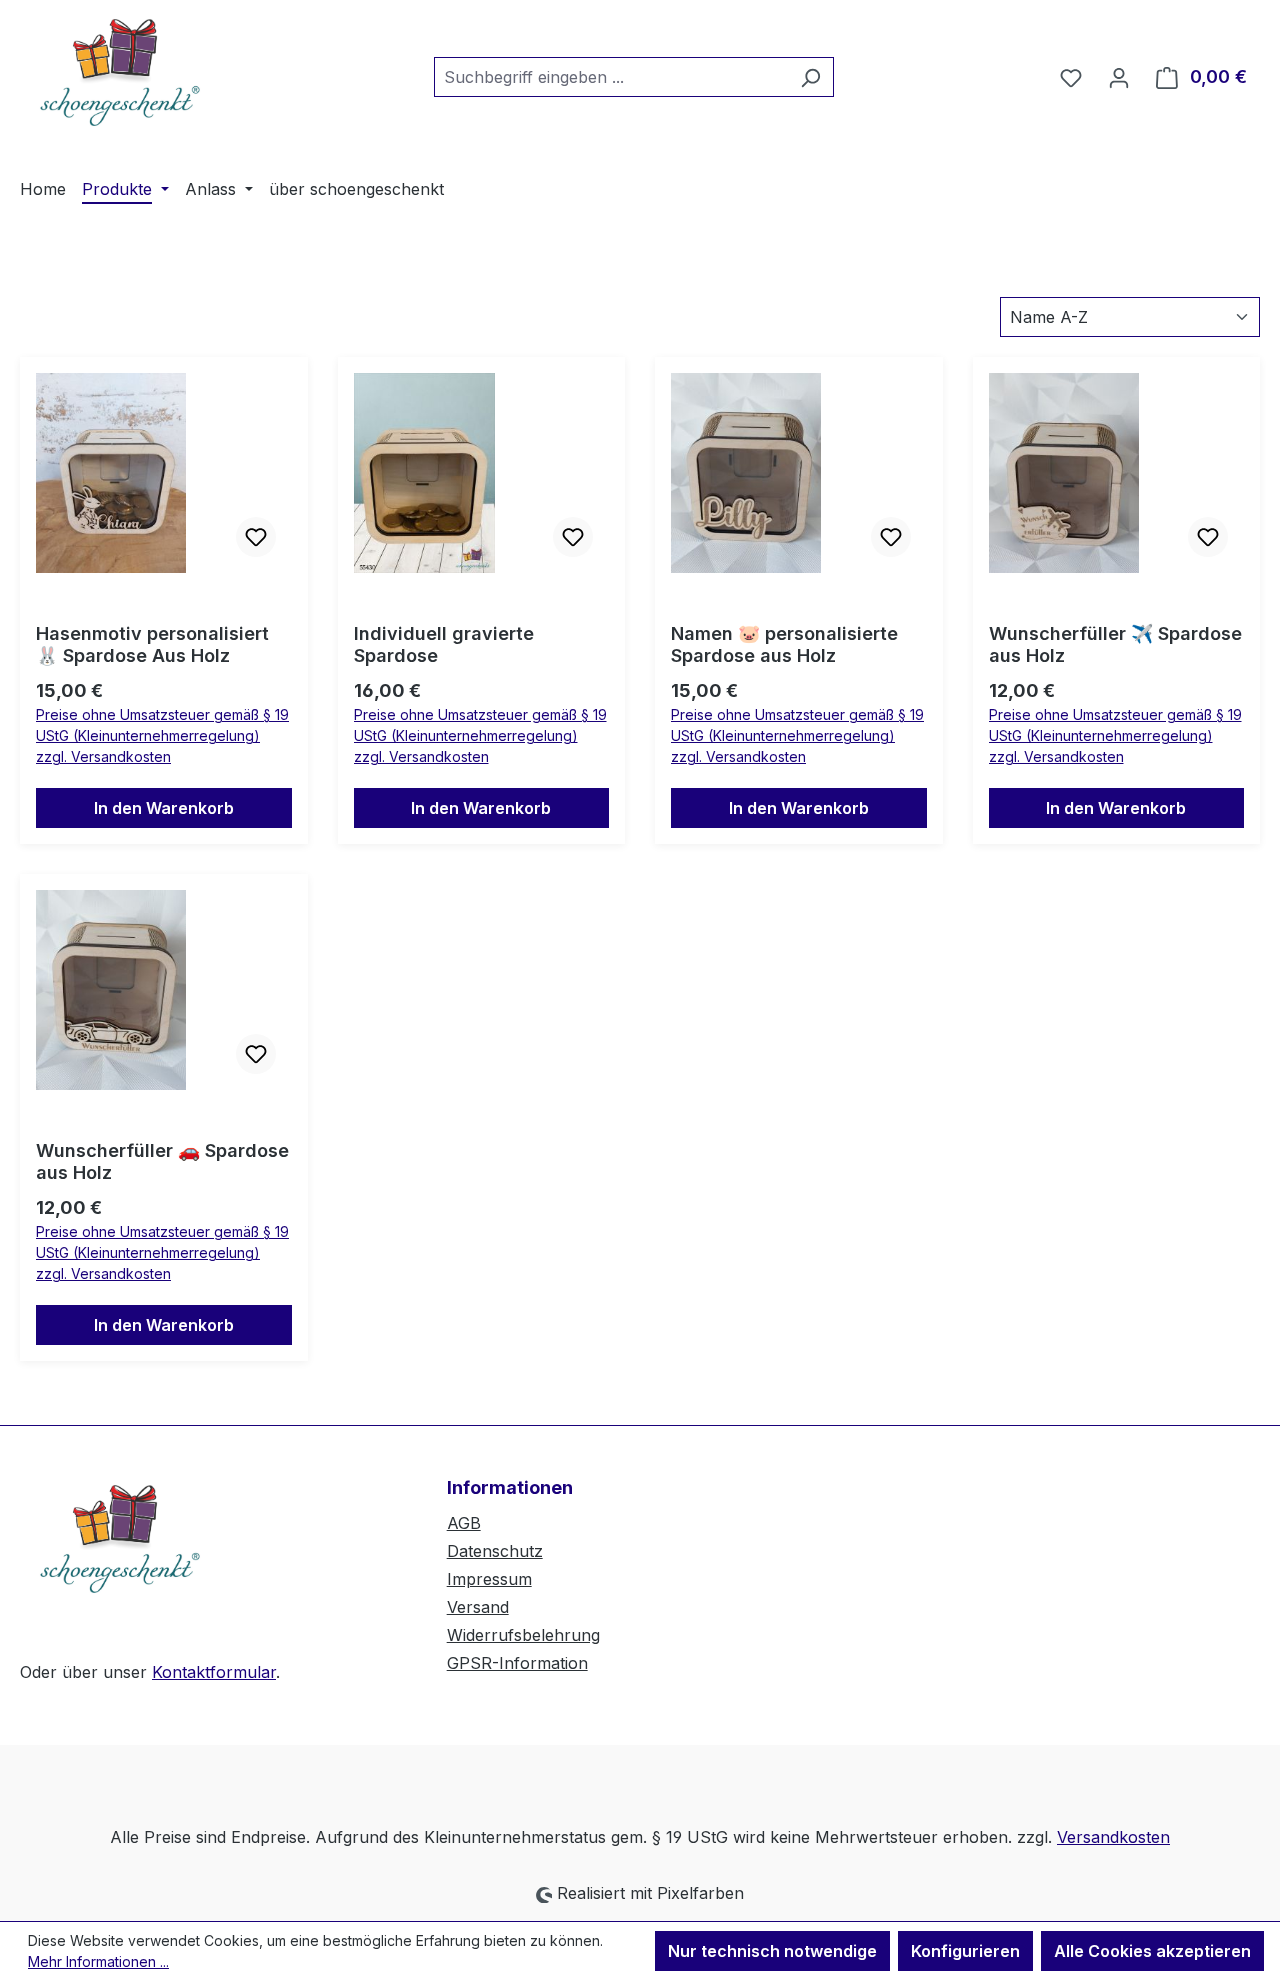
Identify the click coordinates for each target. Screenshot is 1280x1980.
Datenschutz (495, 1551)
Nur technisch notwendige (772, 1951)
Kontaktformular (214, 1672)
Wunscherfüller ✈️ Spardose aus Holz (1115, 644)
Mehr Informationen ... (98, 1961)
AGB (464, 1523)
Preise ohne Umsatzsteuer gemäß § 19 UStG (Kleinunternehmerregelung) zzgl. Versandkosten (162, 735)
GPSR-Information (517, 1663)
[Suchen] (810, 77)
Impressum (489, 1579)
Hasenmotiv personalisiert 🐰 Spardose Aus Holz (152, 644)
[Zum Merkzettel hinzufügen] (256, 537)
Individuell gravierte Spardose (444, 644)
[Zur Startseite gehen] (120, 72)
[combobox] (611, 77)
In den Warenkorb (164, 808)
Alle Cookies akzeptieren (1152, 1951)
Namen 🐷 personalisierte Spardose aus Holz (784, 644)
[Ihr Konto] (1119, 77)
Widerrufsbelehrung (523, 1635)
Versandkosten (1113, 1837)
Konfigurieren (965, 1951)
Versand (478, 1607)
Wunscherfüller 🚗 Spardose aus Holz (162, 1161)
